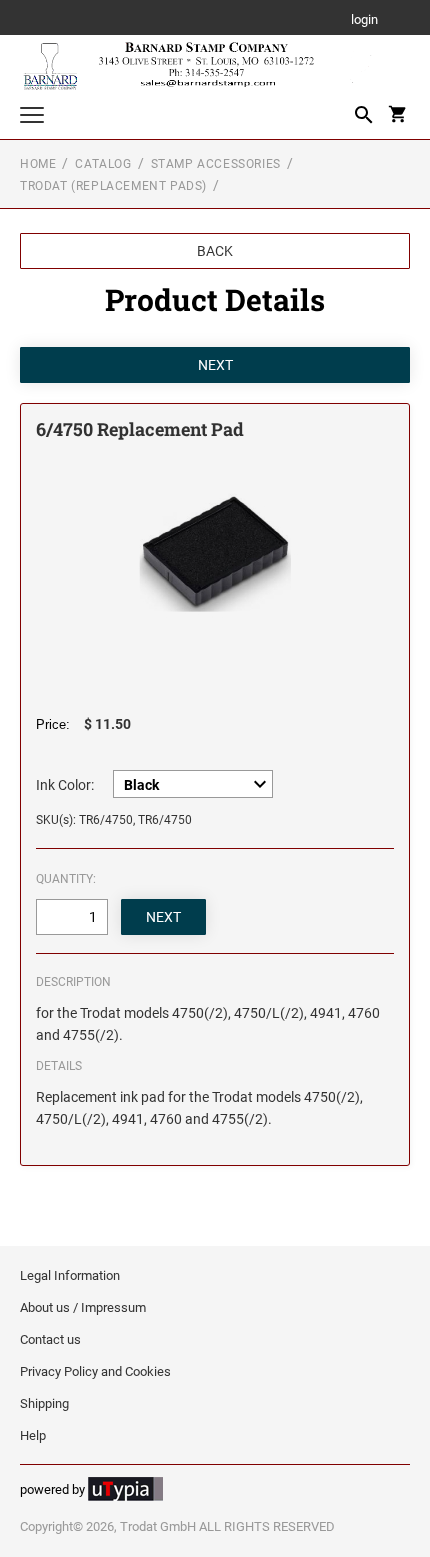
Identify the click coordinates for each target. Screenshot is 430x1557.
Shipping (44, 1403)
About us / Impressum (83, 1307)
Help (33, 1435)
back (215, 251)
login (364, 20)
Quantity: (66, 879)
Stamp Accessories (216, 164)
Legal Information (70, 1275)
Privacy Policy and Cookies (95, 1371)
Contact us (50, 1339)
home (38, 164)
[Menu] (32, 117)
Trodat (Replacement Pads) (113, 186)
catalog (103, 164)
